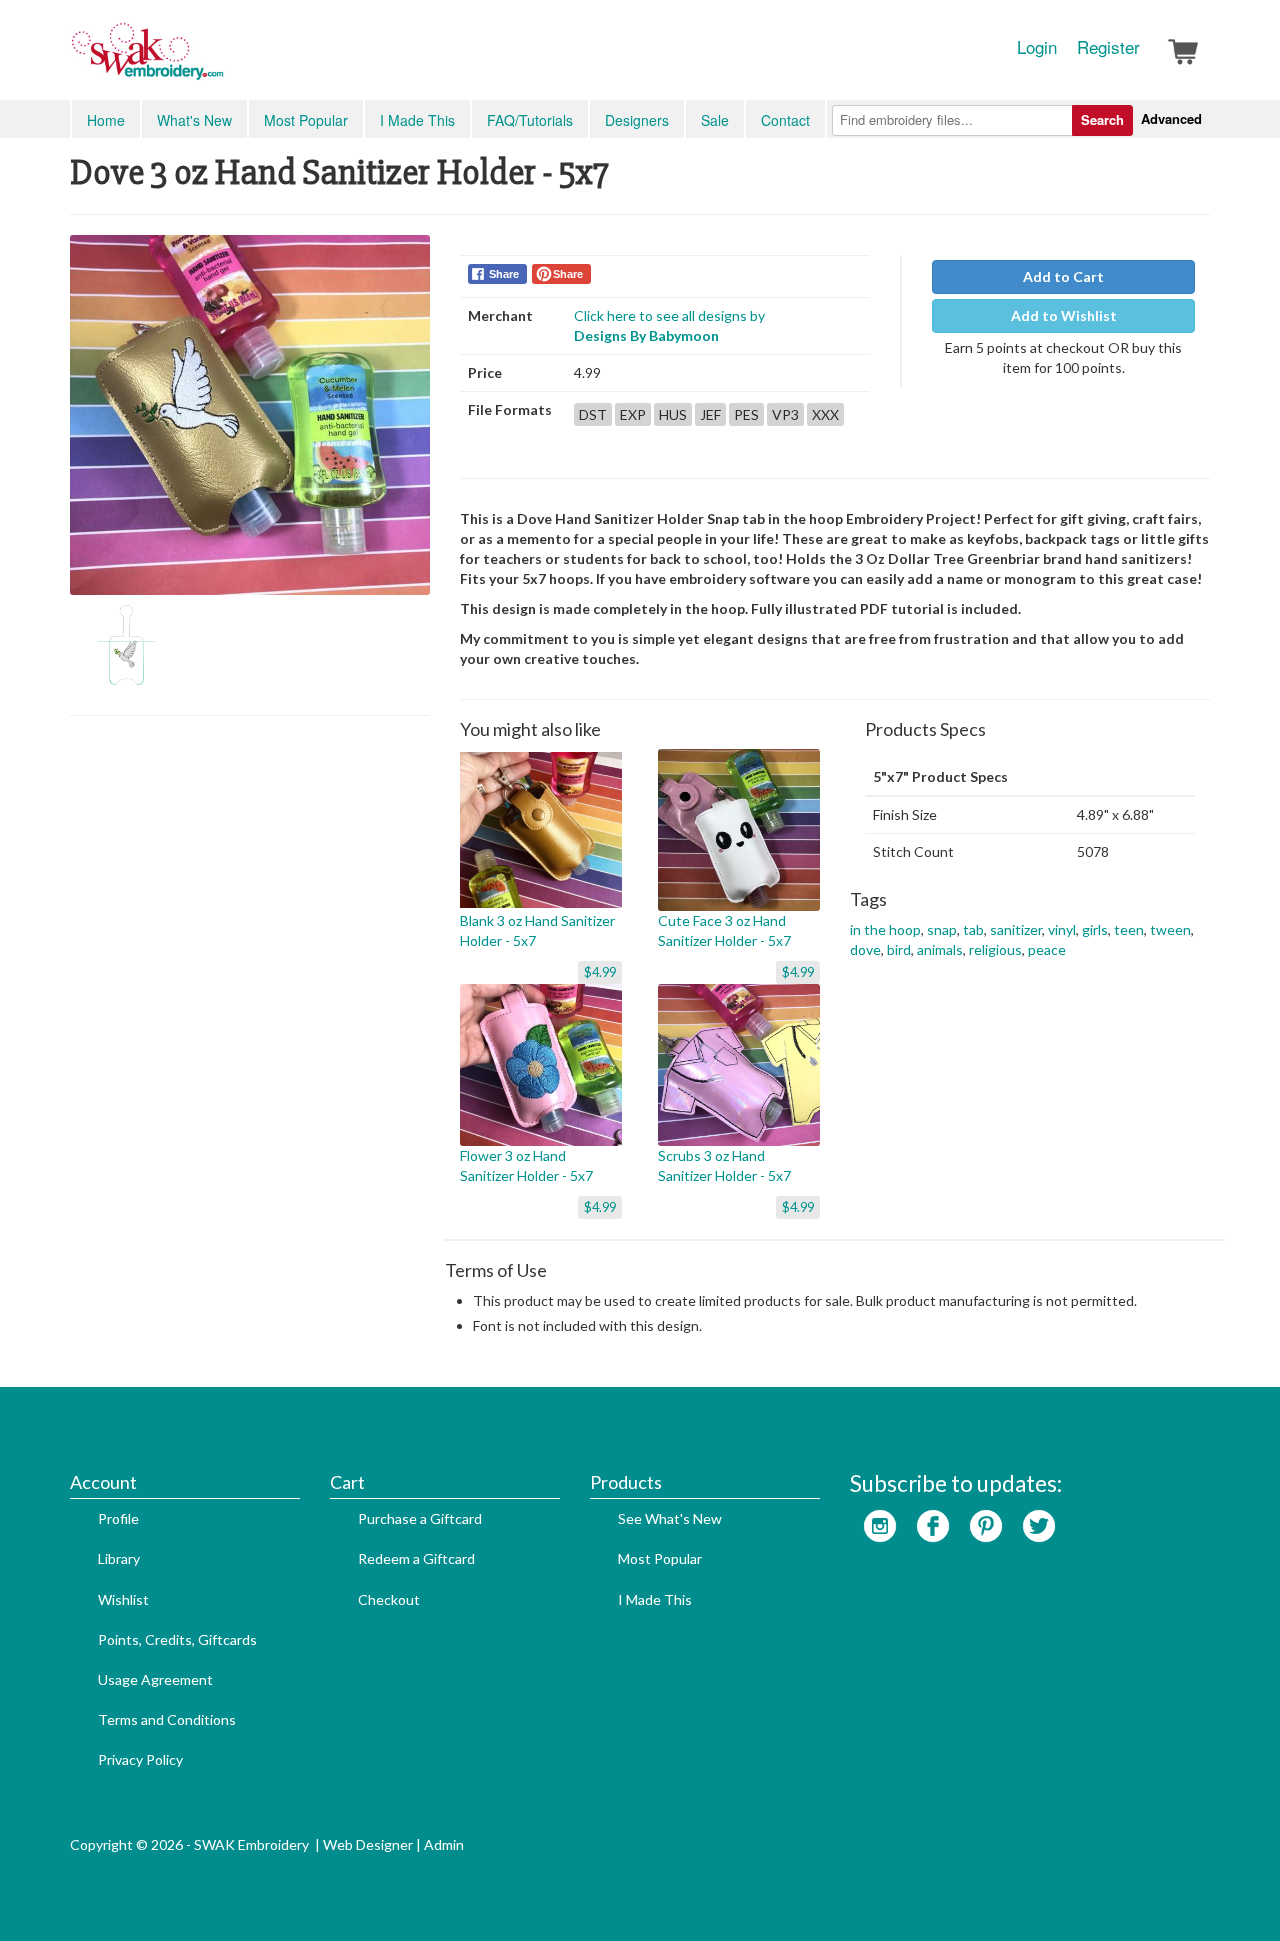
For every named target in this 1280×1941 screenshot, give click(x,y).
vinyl (1062, 929)
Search (1102, 119)
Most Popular (306, 120)
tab (973, 929)
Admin (444, 1844)
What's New (194, 120)
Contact (785, 120)
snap (942, 929)
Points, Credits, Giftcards (177, 1639)
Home (106, 120)
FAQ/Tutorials (530, 120)
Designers (637, 120)
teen (1129, 929)
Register (1108, 47)
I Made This (417, 120)
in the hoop (885, 929)
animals (940, 949)
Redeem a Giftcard (416, 1558)
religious (995, 949)
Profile (118, 1518)
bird (899, 949)
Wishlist (123, 1599)
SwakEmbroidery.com (220, 60)
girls (1095, 929)
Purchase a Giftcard (420, 1518)
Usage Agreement (155, 1679)
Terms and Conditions (167, 1719)
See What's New (670, 1518)
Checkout (389, 1599)
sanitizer (1016, 929)
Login (1037, 47)
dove (865, 949)
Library (119, 1558)
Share (504, 274)
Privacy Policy (140, 1759)
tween (1170, 929)
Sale (715, 120)
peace (1047, 949)
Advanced (1171, 118)
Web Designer (368, 1844)
